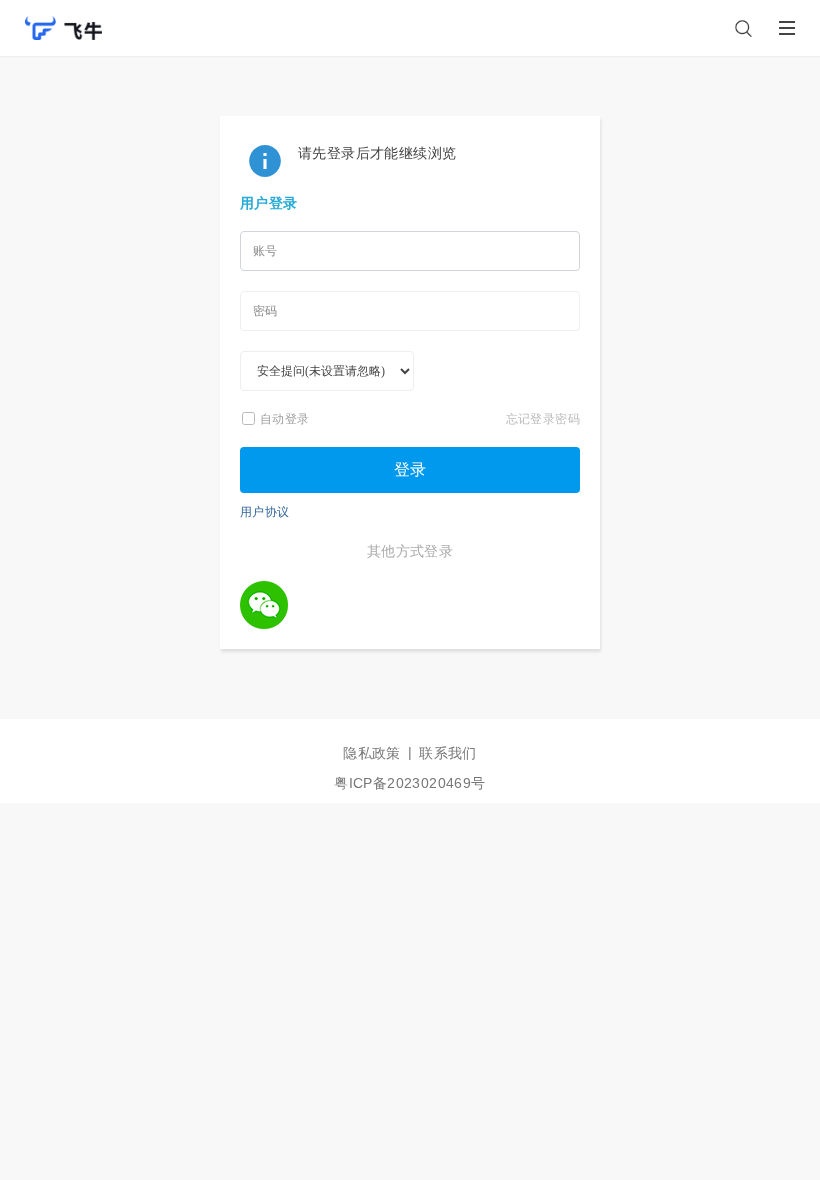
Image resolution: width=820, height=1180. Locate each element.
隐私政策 (372, 753)
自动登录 (285, 418)
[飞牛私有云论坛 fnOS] (63, 18)
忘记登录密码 (543, 418)
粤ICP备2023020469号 (409, 783)
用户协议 (265, 511)
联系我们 (448, 753)
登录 (410, 469)
